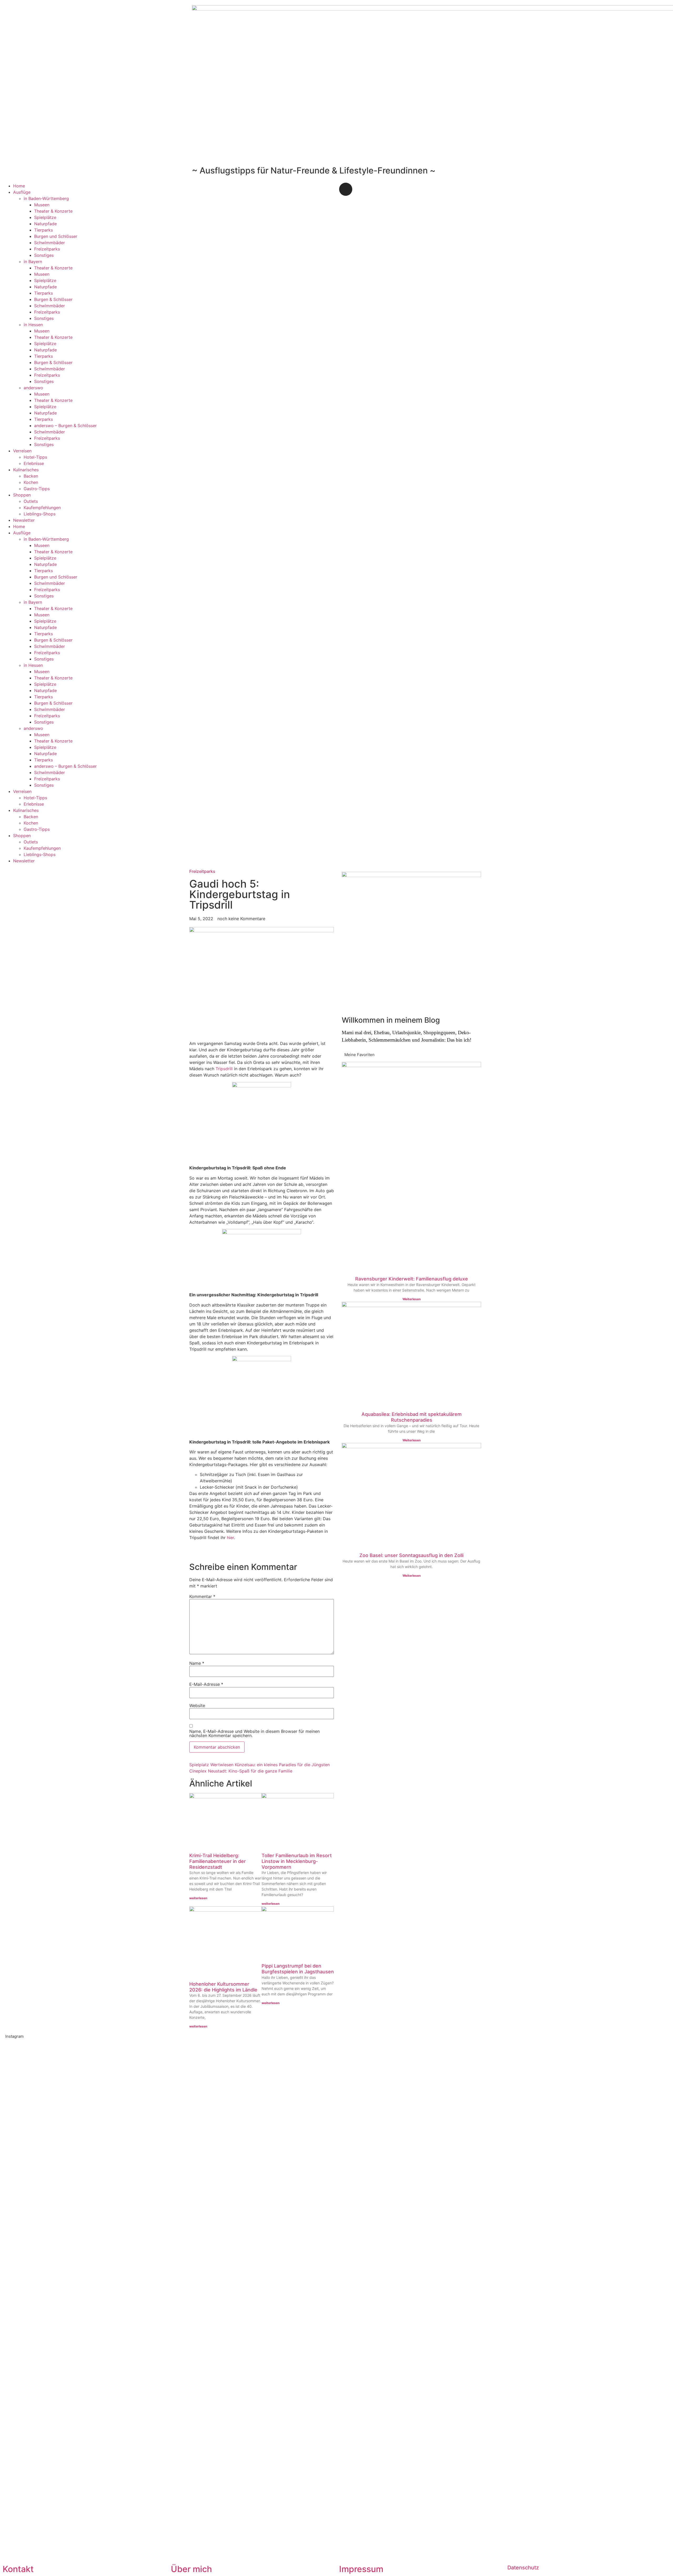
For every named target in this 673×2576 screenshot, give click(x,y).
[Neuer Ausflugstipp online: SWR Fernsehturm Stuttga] (34, 2274)
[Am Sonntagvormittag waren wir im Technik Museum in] (168, 2185)
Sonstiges (44, 255)
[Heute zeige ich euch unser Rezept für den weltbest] (639, 2201)
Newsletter (24, 520)
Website (197, 1706)
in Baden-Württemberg (46, 198)
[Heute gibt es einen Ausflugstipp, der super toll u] (505, 2192)
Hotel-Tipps (35, 457)
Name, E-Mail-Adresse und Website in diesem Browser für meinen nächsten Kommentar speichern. (254, 1733)
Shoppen (22, 495)
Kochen (31, 482)
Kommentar (202, 1596)
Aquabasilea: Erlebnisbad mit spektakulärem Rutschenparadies (412, 1417)
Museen (42, 205)
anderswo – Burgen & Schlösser (65, 426)
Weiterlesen (412, 1299)
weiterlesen (198, 1898)
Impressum (361, 2569)
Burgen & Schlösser (53, 299)
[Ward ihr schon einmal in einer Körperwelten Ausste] (437, 2201)
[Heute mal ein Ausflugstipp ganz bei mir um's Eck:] (572, 2201)
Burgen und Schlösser (56, 236)
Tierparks (44, 230)
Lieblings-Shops (40, 514)
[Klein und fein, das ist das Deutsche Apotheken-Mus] (370, 2198)
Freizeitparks (47, 249)
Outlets (31, 501)
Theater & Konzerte (53, 211)
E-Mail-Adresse (206, 1684)
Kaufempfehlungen (42, 508)
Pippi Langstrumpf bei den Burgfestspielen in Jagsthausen (298, 1969)
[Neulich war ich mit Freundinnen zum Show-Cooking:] (101, 2299)
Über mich (191, 2569)
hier (230, 1538)
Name (197, 1663)
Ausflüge (22, 192)
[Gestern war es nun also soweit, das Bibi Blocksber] (236, 2230)
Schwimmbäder (50, 243)
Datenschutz (523, 2568)
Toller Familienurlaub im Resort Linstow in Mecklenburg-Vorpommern (297, 1861)
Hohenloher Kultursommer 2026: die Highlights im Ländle (223, 1987)
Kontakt (18, 2569)
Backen (31, 476)
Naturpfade (45, 224)
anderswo (33, 388)
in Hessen (33, 325)
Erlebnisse (34, 463)
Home (19, 186)
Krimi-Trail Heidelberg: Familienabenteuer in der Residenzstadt (218, 1861)
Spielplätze (45, 217)
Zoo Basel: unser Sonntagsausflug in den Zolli (411, 1555)
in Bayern (33, 262)
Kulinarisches (26, 470)
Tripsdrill (224, 1069)
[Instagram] (346, 189)
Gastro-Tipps (37, 489)
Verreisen (22, 451)
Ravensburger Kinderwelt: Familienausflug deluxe (412, 1279)
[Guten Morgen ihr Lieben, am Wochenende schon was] (303, 2198)
